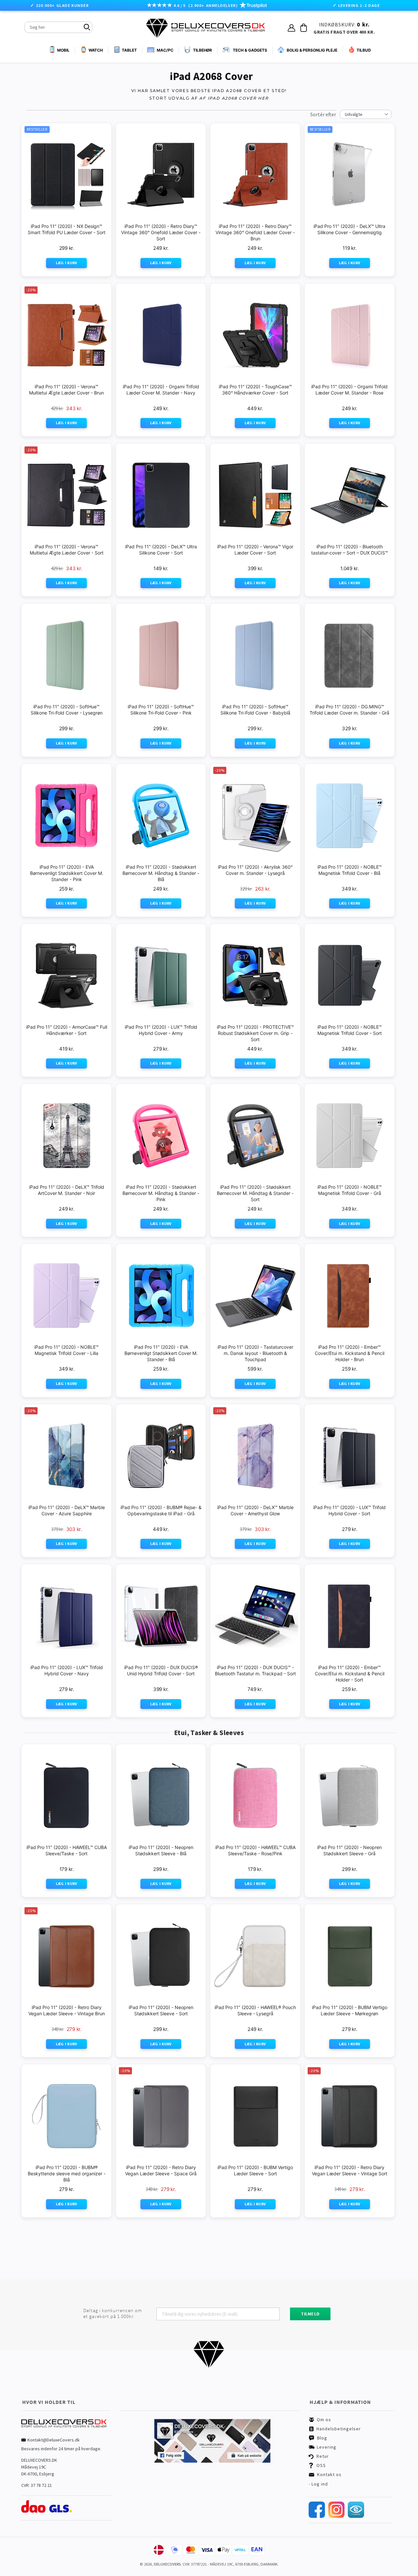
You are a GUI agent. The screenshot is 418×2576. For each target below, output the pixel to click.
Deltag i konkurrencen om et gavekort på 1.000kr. (113, 2313)
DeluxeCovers (167, 2564)
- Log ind (318, 2484)
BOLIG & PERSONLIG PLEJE (312, 50)
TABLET (129, 50)
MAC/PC (165, 50)
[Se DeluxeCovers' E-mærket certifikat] (356, 2516)
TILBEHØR (202, 50)
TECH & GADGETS (250, 50)
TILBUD (364, 50)
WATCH (96, 50)
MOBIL (63, 50)
